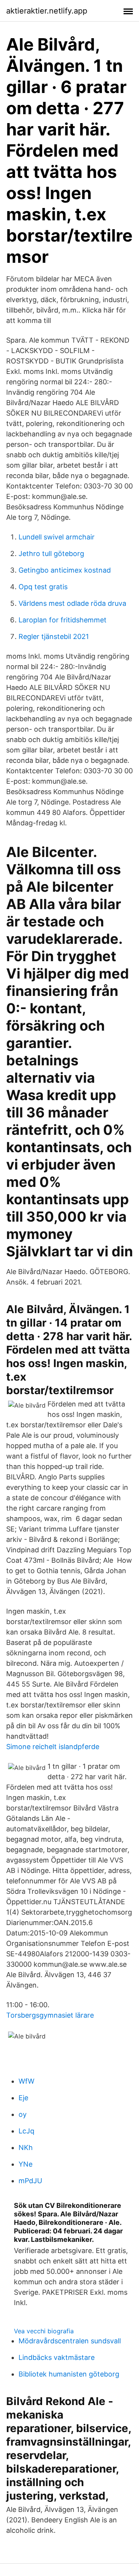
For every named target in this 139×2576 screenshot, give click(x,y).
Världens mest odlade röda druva (72, 603)
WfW (26, 2081)
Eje (23, 2098)
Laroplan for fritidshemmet (63, 620)
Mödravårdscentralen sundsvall (70, 2341)
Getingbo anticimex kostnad (65, 570)
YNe (25, 2164)
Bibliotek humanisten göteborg (69, 2374)
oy (23, 2114)
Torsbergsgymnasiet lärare (50, 2015)
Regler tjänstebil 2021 (54, 636)
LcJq (26, 2131)
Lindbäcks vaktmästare (57, 2357)
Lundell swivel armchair (57, 537)
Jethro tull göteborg (51, 554)
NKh (26, 2148)
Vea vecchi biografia (44, 2331)
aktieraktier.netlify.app (47, 11)
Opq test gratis (43, 587)
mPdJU (30, 2181)
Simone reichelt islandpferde (53, 1747)
